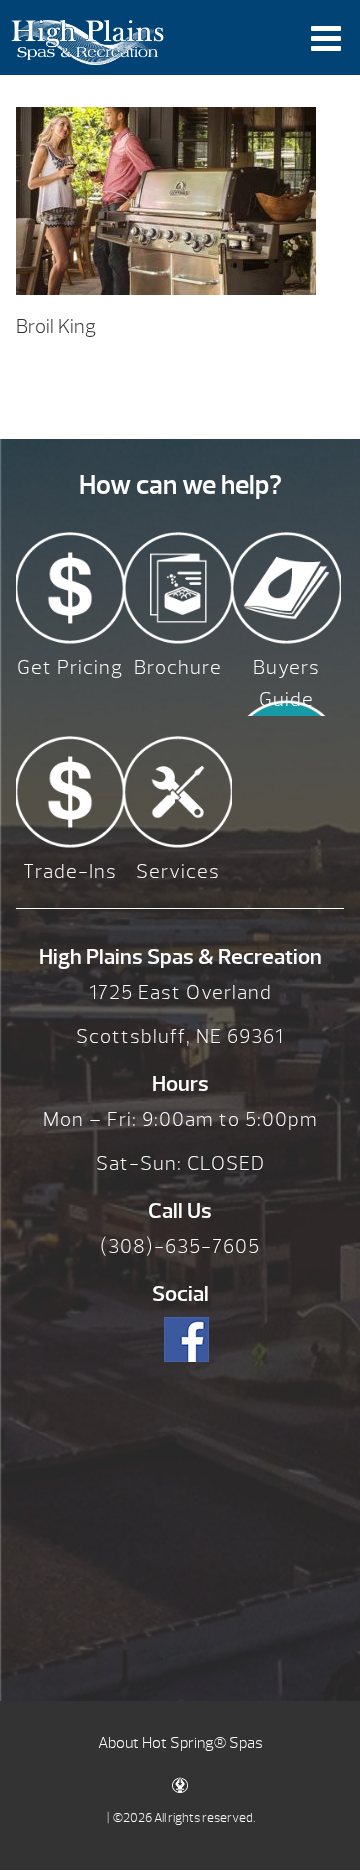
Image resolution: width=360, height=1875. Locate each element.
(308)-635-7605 (180, 1246)
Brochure (178, 667)
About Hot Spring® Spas (180, 1743)
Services (178, 871)
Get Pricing (70, 667)
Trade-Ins (70, 871)
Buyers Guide (286, 683)
